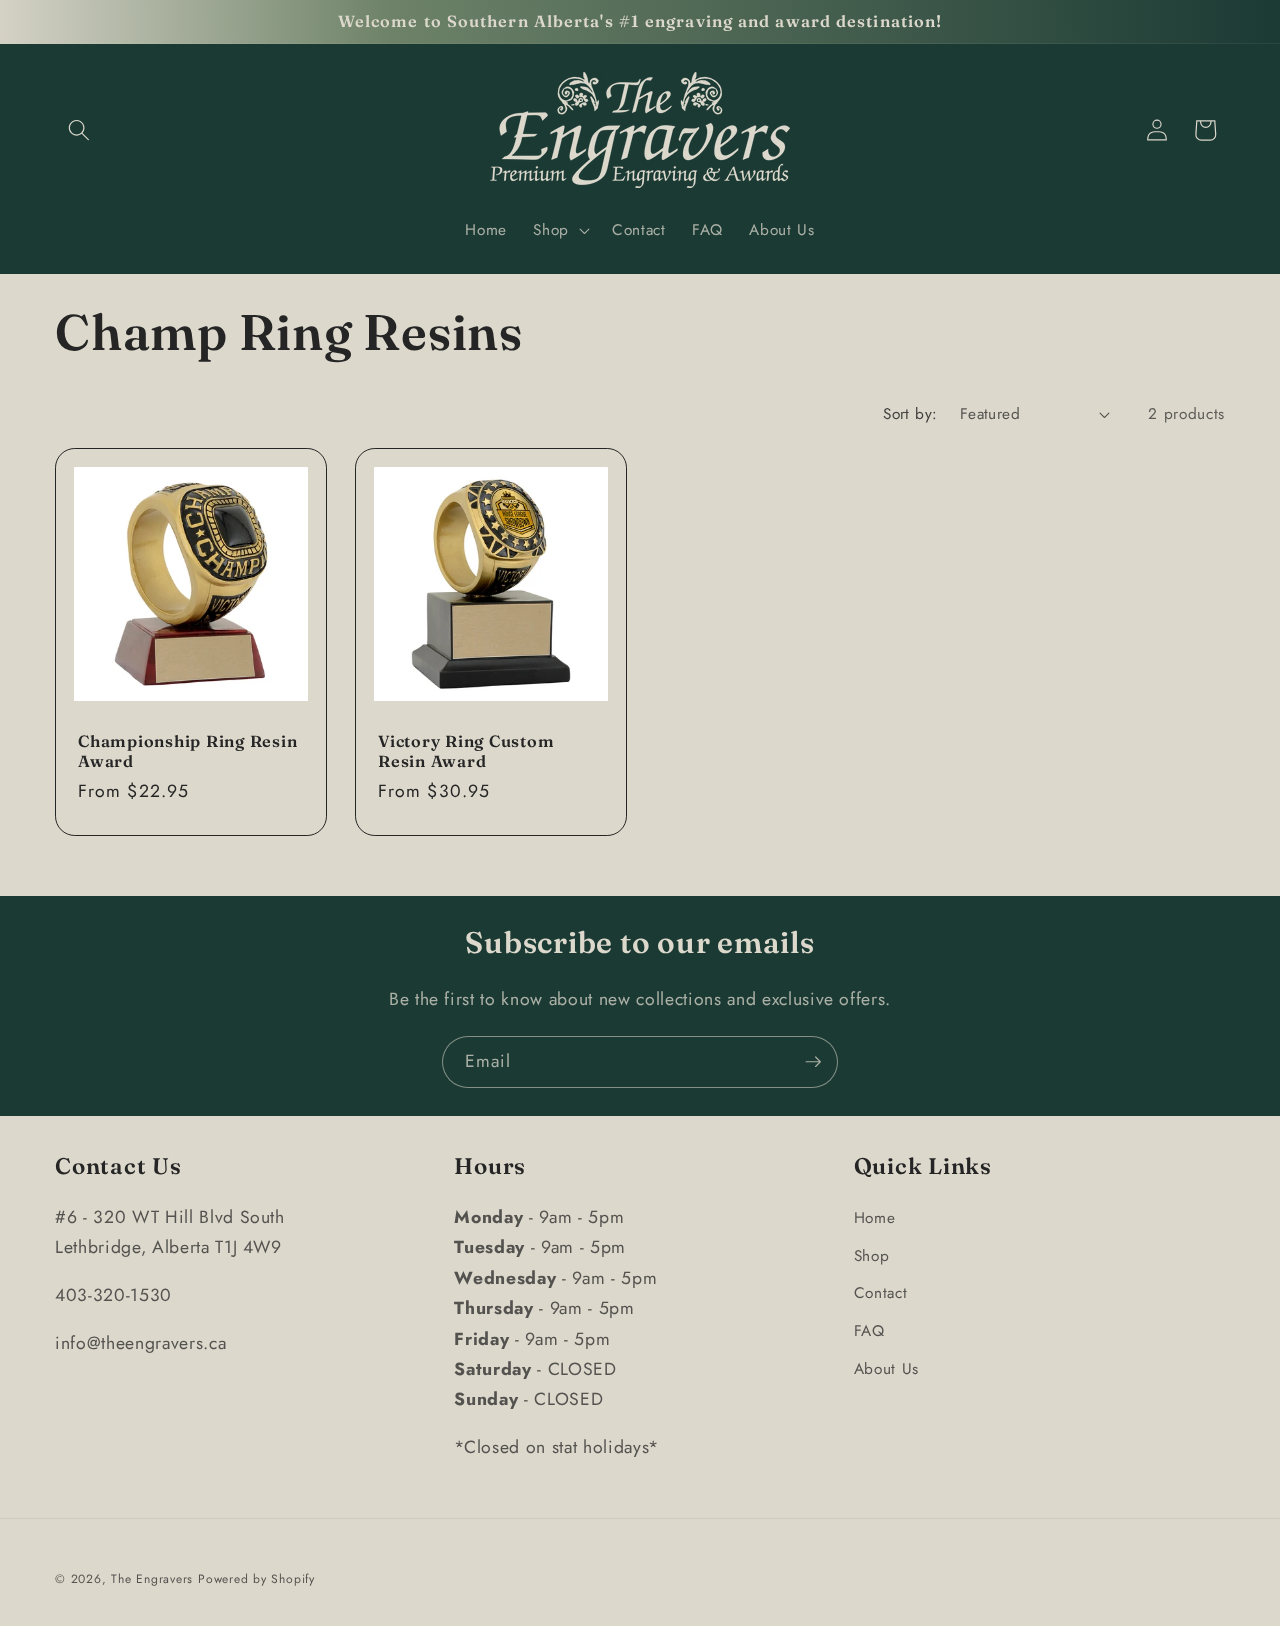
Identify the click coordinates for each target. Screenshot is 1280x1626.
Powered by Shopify (256, 1579)
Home (875, 1218)
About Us (886, 1369)
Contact (881, 1293)
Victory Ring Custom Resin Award (466, 751)
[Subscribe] (813, 1062)
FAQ (869, 1331)
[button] (79, 130)
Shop (872, 1256)
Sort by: (910, 414)
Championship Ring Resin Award (187, 751)
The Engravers (152, 1579)
